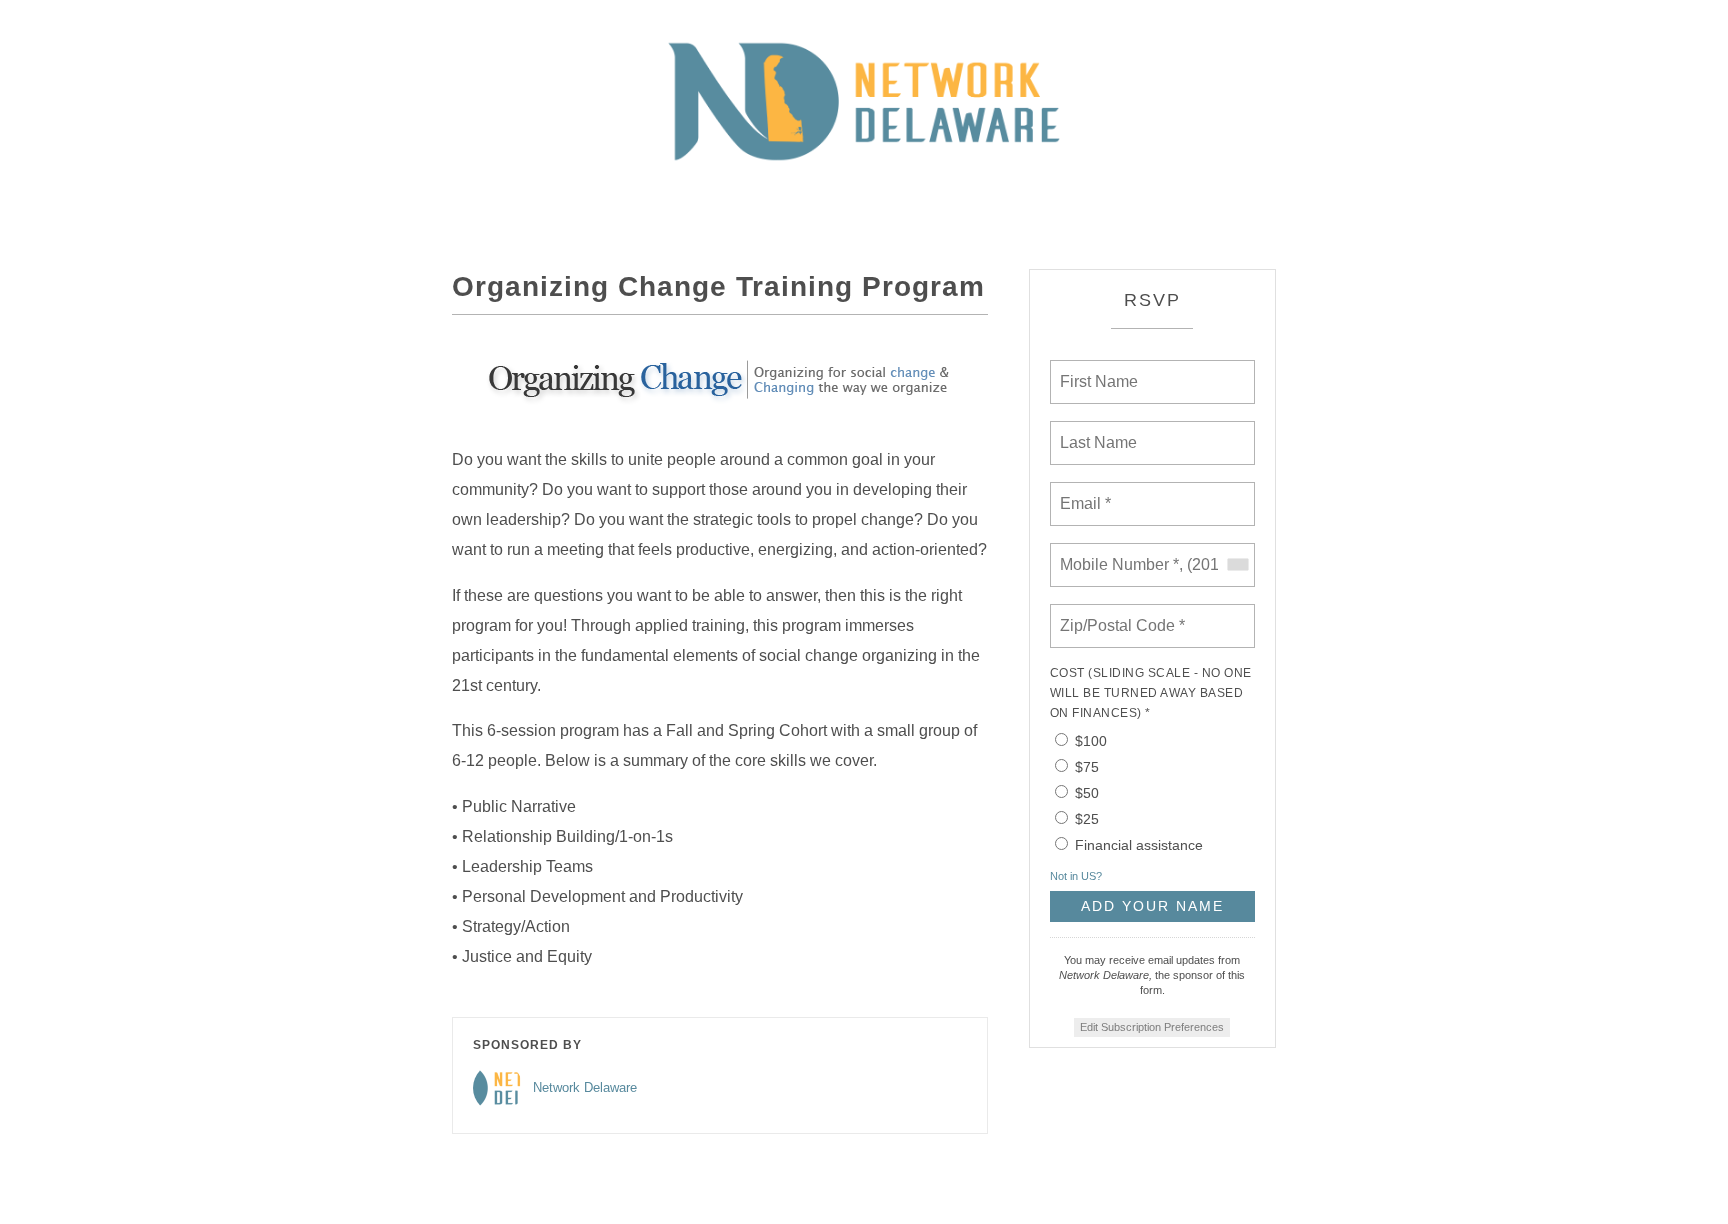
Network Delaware (585, 1087)
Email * (1083, 492)
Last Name (1095, 431)
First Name (1097, 370)
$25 (1087, 819)
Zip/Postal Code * (1118, 614)
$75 (1087, 767)
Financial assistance (1139, 845)
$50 (1087, 793)
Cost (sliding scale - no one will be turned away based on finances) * (1151, 693)
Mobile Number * (1115, 553)
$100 (1091, 741)
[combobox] (1237, 565)
